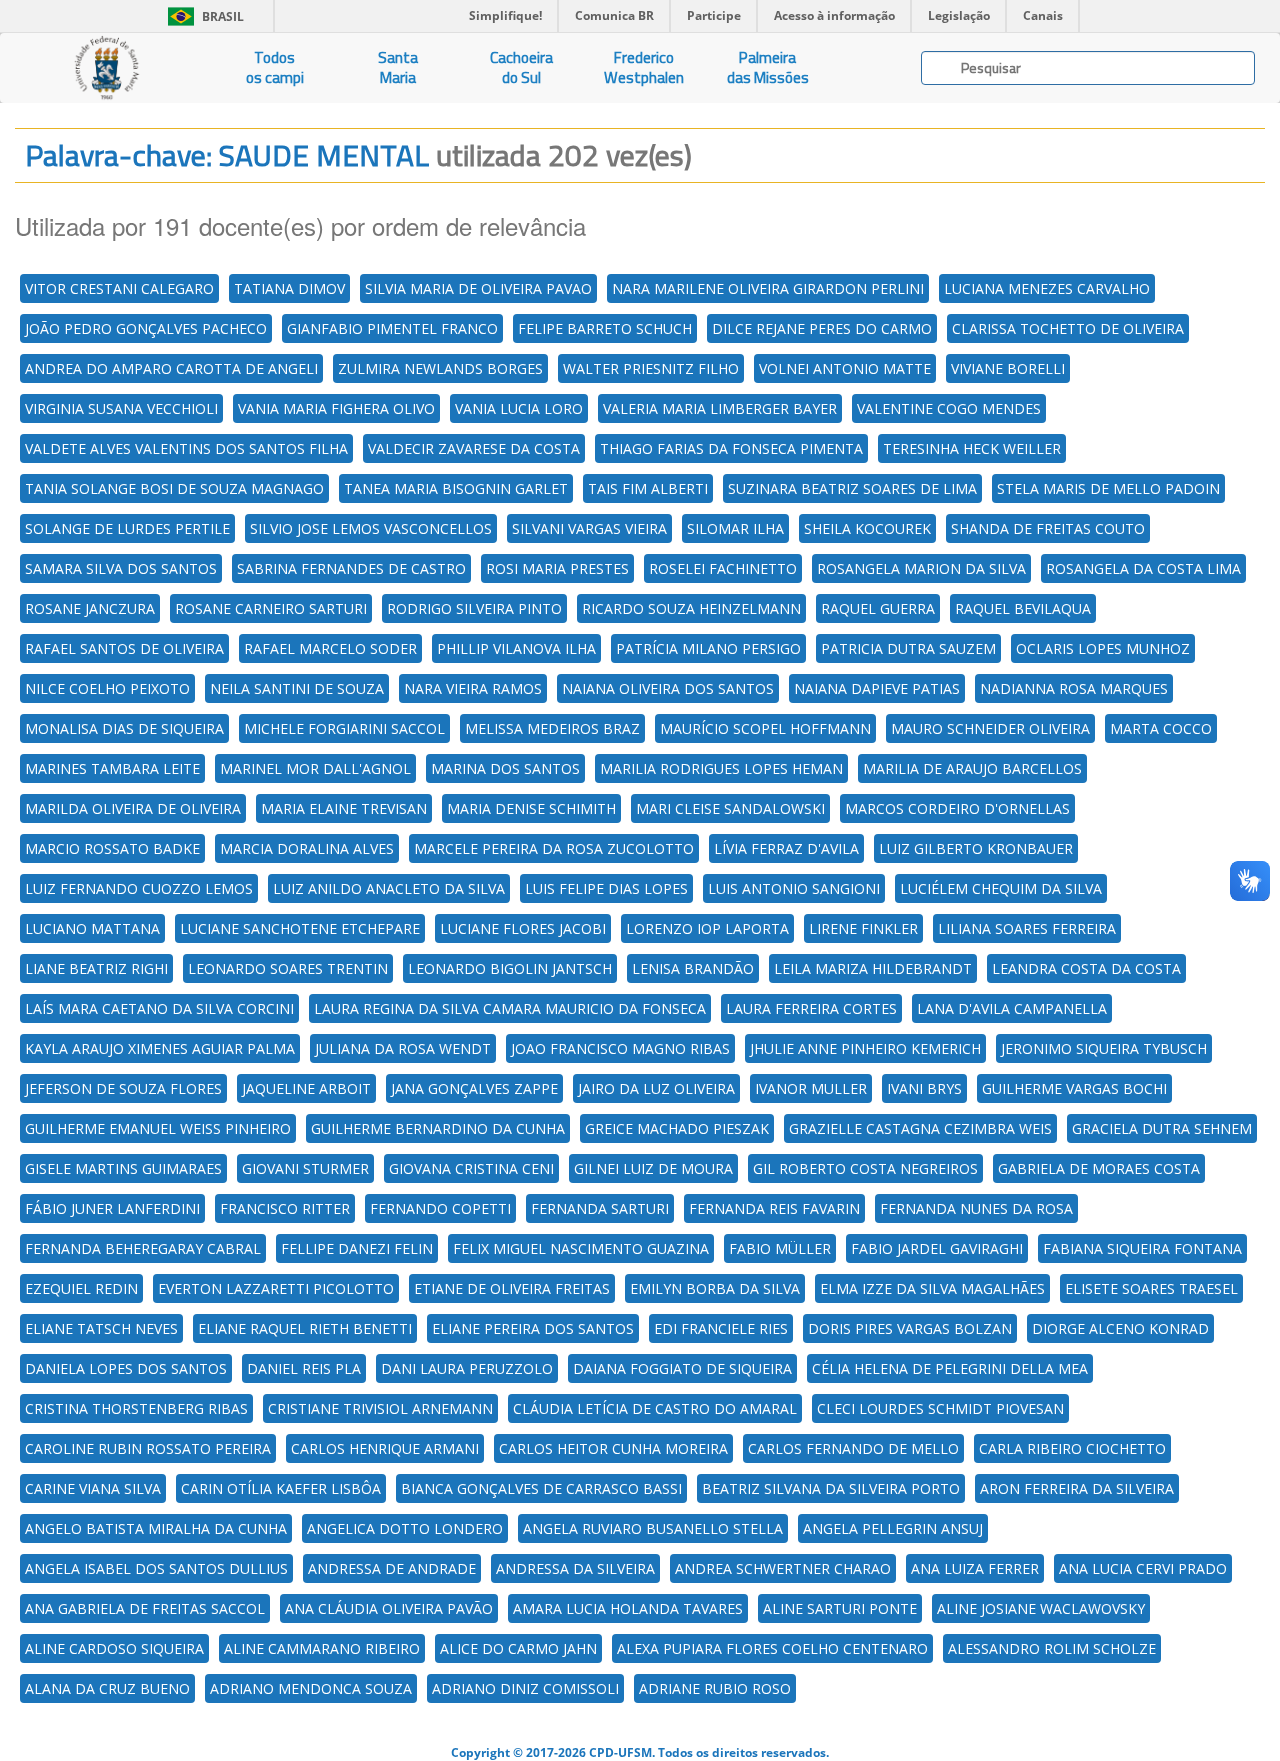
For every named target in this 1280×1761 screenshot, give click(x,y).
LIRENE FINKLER (863, 928)
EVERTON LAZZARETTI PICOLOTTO (276, 1288)
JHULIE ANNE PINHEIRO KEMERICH (865, 1048)
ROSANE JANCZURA (90, 608)
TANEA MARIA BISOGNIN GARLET (456, 488)
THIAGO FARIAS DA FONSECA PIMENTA (731, 448)
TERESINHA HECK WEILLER (972, 448)
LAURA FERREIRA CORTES (811, 1008)
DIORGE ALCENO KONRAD (1120, 1328)
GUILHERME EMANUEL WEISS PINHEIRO (158, 1128)
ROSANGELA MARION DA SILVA (921, 568)
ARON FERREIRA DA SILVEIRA (1077, 1488)
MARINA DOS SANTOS (505, 768)
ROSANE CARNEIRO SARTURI (271, 608)
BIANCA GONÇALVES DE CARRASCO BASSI (541, 1488)
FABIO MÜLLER (780, 1248)
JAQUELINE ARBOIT (306, 1088)
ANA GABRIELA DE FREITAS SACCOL (145, 1608)
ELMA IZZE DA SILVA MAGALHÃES (932, 1288)
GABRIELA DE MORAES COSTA (1099, 1168)
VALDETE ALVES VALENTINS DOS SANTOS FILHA (186, 448)
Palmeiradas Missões (768, 67)
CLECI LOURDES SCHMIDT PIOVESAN (940, 1408)
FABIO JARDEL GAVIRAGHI (937, 1248)
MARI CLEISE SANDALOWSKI (730, 808)
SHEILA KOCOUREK (867, 528)
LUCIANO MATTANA (92, 928)
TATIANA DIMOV (289, 288)
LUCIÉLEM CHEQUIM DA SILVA (1001, 888)
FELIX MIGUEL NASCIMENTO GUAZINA (581, 1248)
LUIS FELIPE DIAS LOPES (606, 888)
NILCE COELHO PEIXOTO (107, 688)
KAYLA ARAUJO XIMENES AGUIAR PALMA (160, 1048)
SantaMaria (398, 67)
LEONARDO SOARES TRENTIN (288, 968)
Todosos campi (275, 67)
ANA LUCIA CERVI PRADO (1143, 1568)
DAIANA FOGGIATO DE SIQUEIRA (682, 1368)
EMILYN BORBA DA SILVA (715, 1288)
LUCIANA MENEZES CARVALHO (1047, 288)
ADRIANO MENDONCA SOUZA (311, 1688)
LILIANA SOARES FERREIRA (1027, 928)
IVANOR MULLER (811, 1088)
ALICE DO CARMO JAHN (518, 1648)
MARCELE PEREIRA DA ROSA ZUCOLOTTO (554, 848)
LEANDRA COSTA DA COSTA (1086, 968)
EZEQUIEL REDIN (81, 1288)
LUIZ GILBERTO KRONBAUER (976, 848)
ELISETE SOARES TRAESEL (1151, 1288)
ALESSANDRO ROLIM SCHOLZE (1052, 1648)
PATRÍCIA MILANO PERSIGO (708, 648)
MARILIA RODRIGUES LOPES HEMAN (721, 768)
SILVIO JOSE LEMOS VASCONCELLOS (371, 528)
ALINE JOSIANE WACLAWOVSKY (1041, 1608)
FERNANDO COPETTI (440, 1208)
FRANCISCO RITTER (285, 1208)
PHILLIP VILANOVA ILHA (516, 648)
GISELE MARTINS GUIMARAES (123, 1168)
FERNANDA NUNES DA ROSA (976, 1208)
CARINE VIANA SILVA (93, 1488)
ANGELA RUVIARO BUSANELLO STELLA (653, 1528)
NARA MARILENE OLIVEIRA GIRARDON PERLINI (768, 288)
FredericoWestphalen (644, 67)
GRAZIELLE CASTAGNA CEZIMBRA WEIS (920, 1128)
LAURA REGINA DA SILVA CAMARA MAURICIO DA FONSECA (510, 1008)
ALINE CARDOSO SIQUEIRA (114, 1648)
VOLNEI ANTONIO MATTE (845, 368)
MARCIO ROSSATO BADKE (112, 848)
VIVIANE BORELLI (1008, 368)
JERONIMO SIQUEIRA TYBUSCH (1104, 1048)
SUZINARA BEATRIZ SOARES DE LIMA (852, 488)
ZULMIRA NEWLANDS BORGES (440, 368)
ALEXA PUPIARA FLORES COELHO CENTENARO (772, 1648)
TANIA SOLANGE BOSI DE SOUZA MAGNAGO (174, 488)
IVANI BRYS (924, 1088)
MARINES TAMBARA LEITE (112, 768)
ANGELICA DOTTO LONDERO (405, 1528)
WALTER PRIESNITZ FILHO (651, 368)
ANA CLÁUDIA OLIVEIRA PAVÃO (389, 1608)
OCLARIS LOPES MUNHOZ (1103, 648)
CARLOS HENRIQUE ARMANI (385, 1448)
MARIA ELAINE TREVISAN (344, 808)
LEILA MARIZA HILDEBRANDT (873, 968)
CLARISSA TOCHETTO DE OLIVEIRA (1068, 328)
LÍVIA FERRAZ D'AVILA (786, 848)
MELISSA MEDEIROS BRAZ (552, 728)
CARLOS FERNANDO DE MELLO (853, 1448)
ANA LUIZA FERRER (975, 1568)
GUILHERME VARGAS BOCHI (1074, 1088)
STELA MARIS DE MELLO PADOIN (1108, 488)
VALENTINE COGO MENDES (949, 408)
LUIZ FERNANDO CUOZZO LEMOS (139, 888)
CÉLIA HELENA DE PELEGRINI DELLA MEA (950, 1368)
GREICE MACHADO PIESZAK (677, 1128)
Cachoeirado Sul (521, 67)
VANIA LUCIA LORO (519, 408)
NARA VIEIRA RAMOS (473, 688)
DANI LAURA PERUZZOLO (467, 1368)
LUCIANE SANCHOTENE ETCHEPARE (300, 928)
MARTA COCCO (1161, 728)
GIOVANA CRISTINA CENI (471, 1168)
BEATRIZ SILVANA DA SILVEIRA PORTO (831, 1488)
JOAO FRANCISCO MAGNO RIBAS (620, 1048)
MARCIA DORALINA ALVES (307, 848)
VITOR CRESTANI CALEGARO (119, 288)
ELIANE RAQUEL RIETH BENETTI (305, 1328)
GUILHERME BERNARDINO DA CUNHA (438, 1128)
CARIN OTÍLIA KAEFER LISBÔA (281, 1488)
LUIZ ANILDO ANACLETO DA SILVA (389, 888)
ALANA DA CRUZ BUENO (107, 1688)
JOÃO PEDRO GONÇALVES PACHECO (146, 328)
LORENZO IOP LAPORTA (707, 928)
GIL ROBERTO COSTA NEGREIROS (865, 1168)
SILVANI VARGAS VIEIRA (589, 528)
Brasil (202, 16)
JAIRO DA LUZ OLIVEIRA (656, 1088)
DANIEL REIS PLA (304, 1368)
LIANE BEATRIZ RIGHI (96, 968)
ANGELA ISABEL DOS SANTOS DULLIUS (156, 1568)
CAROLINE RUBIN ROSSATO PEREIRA (148, 1448)
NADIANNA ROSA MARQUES (1074, 688)
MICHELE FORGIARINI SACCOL (344, 728)
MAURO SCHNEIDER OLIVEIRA (990, 728)
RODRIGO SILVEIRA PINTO (474, 608)
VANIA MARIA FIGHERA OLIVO (336, 408)
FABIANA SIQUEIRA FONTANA (1142, 1248)
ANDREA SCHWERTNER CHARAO (783, 1568)
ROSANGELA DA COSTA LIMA (1143, 568)
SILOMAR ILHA (735, 528)
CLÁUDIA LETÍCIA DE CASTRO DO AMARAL (655, 1408)
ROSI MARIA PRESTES (557, 568)
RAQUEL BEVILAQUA (1023, 608)
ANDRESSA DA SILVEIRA (575, 1568)
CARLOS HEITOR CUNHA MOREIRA (613, 1448)
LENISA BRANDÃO (693, 968)
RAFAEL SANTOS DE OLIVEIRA (124, 648)
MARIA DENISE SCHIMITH (531, 808)
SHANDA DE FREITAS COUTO (1048, 528)
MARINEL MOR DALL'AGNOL (315, 768)
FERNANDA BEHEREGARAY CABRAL (143, 1248)
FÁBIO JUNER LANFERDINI (112, 1208)
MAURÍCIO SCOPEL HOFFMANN (765, 728)
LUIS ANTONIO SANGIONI (794, 888)
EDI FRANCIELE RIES (721, 1328)
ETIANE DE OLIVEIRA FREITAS (512, 1288)
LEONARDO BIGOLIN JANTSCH (510, 968)
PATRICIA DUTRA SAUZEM (908, 648)
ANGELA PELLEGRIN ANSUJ (893, 1528)
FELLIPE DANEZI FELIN (357, 1248)
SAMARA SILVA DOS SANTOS (121, 568)
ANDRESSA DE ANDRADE (392, 1568)
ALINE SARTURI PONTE (840, 1608)
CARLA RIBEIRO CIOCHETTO (1072, 1448)
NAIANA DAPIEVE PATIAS (877, 688)
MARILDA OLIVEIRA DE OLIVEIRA (133, 808)
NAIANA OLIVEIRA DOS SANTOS (668, 688)
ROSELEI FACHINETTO (723, 568)
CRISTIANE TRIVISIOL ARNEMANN (380, 1408)
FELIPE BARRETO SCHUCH (605, 328)
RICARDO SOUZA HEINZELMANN (691, 608)
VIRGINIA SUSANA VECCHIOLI (121, 408)
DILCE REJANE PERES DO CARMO (822, 328)
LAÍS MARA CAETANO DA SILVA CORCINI (159, 1008)
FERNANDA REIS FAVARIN (774, 1208)
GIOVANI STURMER (305, 1168)
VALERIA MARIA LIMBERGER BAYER (720, 408)
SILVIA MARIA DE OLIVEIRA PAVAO (478, 288)
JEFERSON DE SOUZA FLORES (123, 1088)
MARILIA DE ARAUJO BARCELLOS (972, 768)
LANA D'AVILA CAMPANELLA (1012, 1008)
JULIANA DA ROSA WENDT (403, 1048)
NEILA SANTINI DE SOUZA (297, 688)
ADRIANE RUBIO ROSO (715, 1688)
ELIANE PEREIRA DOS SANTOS (533, 1328)
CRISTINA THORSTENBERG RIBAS (136, 1408)
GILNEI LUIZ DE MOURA (653, 1168)
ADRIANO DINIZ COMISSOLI (525, 1688)
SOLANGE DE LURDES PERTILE (127, 528)
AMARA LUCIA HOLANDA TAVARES (628, 1608)
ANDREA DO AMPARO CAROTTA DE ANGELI (171, 368)
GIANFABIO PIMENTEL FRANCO (392, 328)
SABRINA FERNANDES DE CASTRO (351, 568)
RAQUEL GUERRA (878, 608)
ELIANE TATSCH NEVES (101, 1328)
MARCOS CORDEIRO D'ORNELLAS (957, 808)
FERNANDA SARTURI (600, 1208)
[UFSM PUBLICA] (106, 68)
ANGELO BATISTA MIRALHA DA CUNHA (156, 1528)
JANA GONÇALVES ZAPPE (474, 1088)
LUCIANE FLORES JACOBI (523, 928)
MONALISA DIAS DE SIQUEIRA (124, 728)
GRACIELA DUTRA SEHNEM (1162, 1128)
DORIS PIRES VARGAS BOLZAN (910, 1328)
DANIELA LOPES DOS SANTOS (126, 1368)
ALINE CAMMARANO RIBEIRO (322, 1648)
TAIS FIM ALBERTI (648, 488)
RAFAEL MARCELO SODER (330, 648)
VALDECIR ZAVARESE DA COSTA (474, 448)
